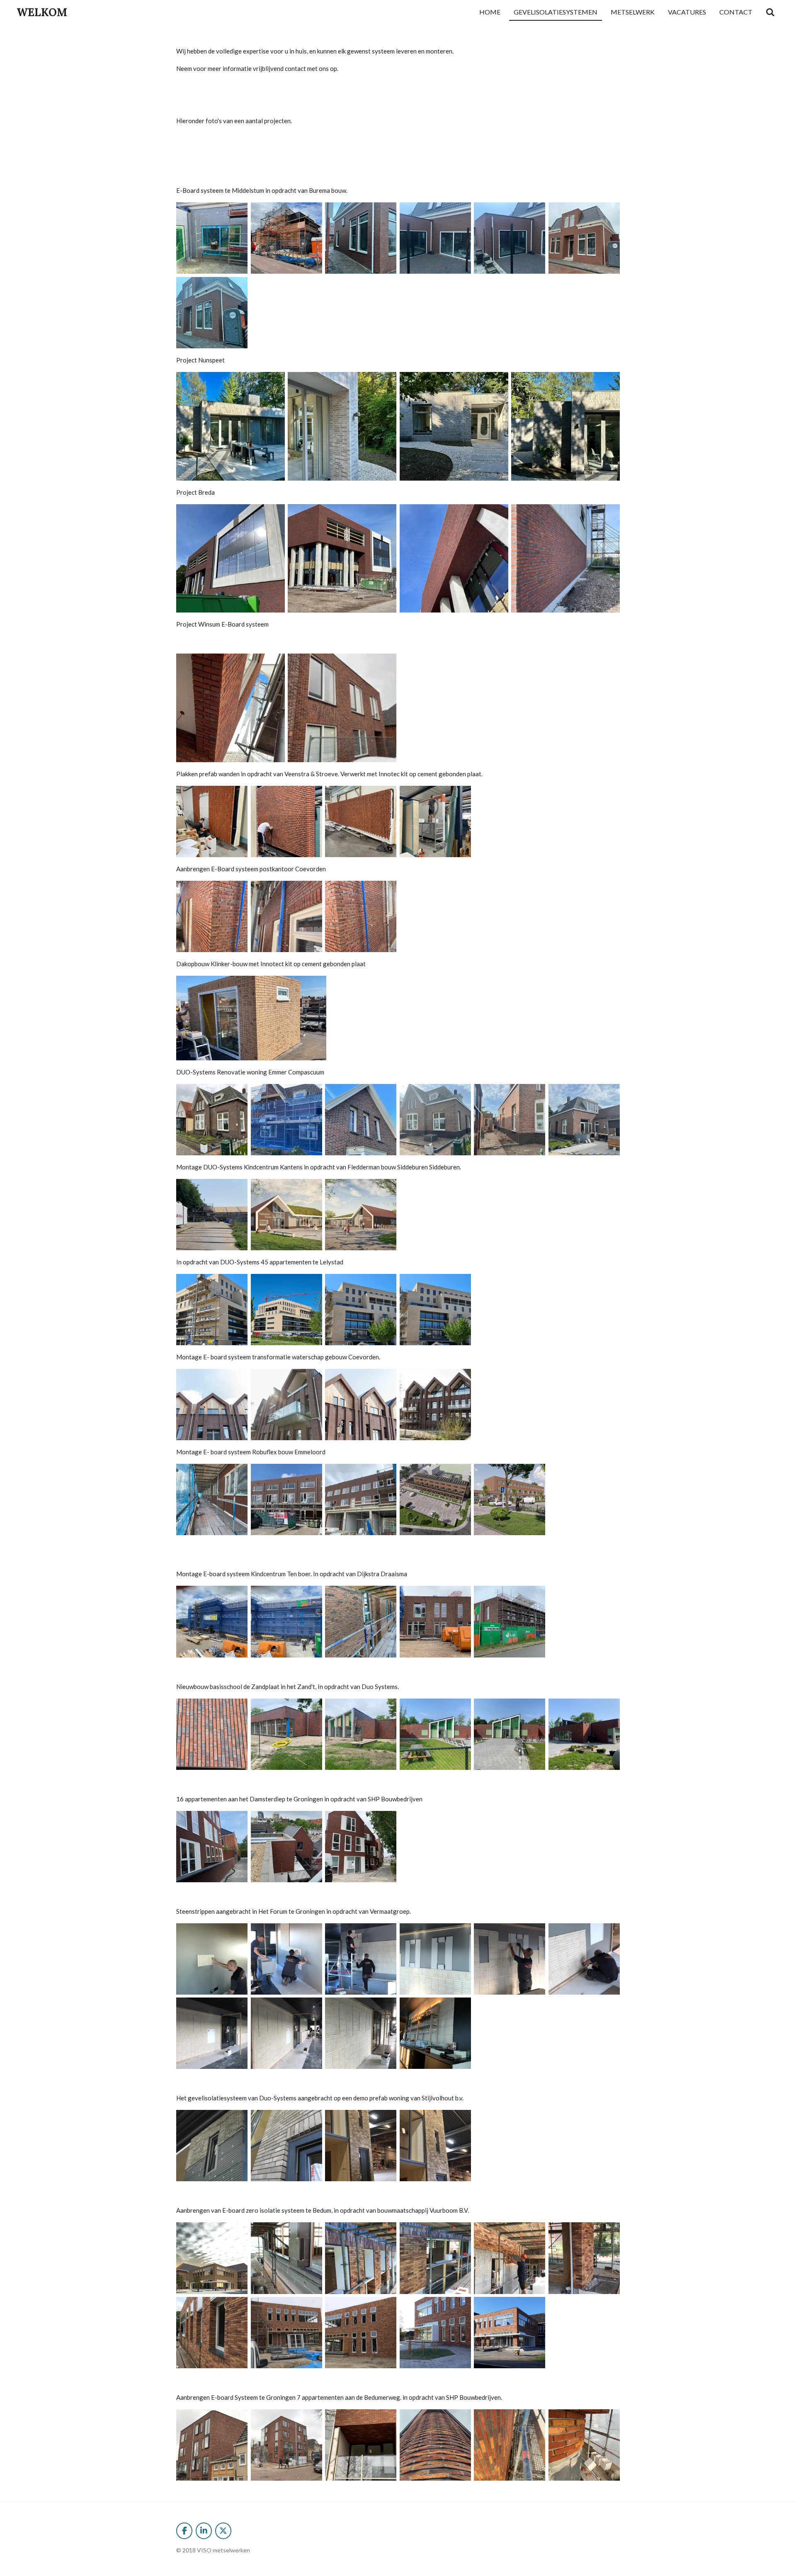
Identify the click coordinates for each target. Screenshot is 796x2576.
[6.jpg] (212, 2333)
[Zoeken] (770, 12)
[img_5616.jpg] (510, 238)
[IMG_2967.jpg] (212, 2146)
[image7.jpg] (286, 238)
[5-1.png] (435, 2034)
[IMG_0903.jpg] (361, 1622)
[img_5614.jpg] (361, 238)
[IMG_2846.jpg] (584, 1734)
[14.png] (286, 1959)
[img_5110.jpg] (212, 917)
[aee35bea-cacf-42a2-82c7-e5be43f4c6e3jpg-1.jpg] (342, 426)
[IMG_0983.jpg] (286, 1847)
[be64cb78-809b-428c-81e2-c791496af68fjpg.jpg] (230, 708)
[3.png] (435, 2146)
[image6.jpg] (584, 1120)
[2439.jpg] (361, 1215)
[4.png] (435, 2445)
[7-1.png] (584, 2445)
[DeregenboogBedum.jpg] (212, 2258)
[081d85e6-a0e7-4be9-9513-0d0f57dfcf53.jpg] (212, 1622)
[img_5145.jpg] (435, 822)
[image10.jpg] (286, 822)
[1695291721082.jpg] (230, 558)
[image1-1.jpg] (212, 1120)
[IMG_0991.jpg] (510, 1622)
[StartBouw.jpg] (212, 1215)
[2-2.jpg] (361, 2258)
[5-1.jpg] (584, 2258)
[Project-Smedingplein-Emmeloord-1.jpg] (435, 1500)
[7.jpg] (286, 2333)
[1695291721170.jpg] (342, 558)
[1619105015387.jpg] (361, 1500)
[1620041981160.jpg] (361, 1405)
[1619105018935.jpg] (212, 1500)
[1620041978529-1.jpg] (212, 1405)
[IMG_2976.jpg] (286, 2146)
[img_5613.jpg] (212, 313)
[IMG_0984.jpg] (361, 1847)
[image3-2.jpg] (361, 1120)
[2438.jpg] (286, 1215)
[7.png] (212, 2034)
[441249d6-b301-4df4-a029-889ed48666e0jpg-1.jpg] (230, 426)
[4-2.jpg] (510, 2258)
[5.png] (212, 1959)
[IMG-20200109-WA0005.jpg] (435, 2333)
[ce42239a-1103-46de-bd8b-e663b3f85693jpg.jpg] (565, 426)
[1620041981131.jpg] (286, 1405)
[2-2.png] (286, 2445)
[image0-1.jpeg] (286, 1500)
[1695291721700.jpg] (565, 558)
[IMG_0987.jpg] (361, 1734)
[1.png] (361, 2034)
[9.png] (510, 1959)
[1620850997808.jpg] (286, 1310)
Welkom (42, 12)
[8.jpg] (361, 2333)
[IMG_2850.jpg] (510, 1734)
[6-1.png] (510, 2445)
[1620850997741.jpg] (212, 1310)
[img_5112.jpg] (286, 917)
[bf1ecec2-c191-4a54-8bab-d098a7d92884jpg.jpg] (454, 426)
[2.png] (361, 2146)
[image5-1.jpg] (510, 1120)
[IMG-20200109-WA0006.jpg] (510, 2333)
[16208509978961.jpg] (361, 1310)
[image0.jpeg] (212, 1734)
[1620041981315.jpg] (435, 1405)
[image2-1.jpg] (286, 1120)
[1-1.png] (212, 2445)
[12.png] (435, 1959)
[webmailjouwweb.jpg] (342, 708)
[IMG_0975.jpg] (212, 1847)
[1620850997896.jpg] (435, 1310)
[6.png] (361, 1959)
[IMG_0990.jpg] (435, 1622)
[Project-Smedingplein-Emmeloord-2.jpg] (510, 1500)
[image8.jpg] (212, 238)
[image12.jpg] (212, 822)
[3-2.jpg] (435, 2258)
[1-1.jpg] (286, 2258)
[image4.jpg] (435, 1120)
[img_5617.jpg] (584, 238)
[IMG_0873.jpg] (286, 1622)
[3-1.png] (361, 2445)
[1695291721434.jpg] (454, 558)
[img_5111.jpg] (361, 917)
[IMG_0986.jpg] (286, 1734)
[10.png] (584, 1959)
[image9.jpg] (361, 822)
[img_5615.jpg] (435, 238)
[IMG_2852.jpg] (435, 1734)
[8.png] (286, 2034)
